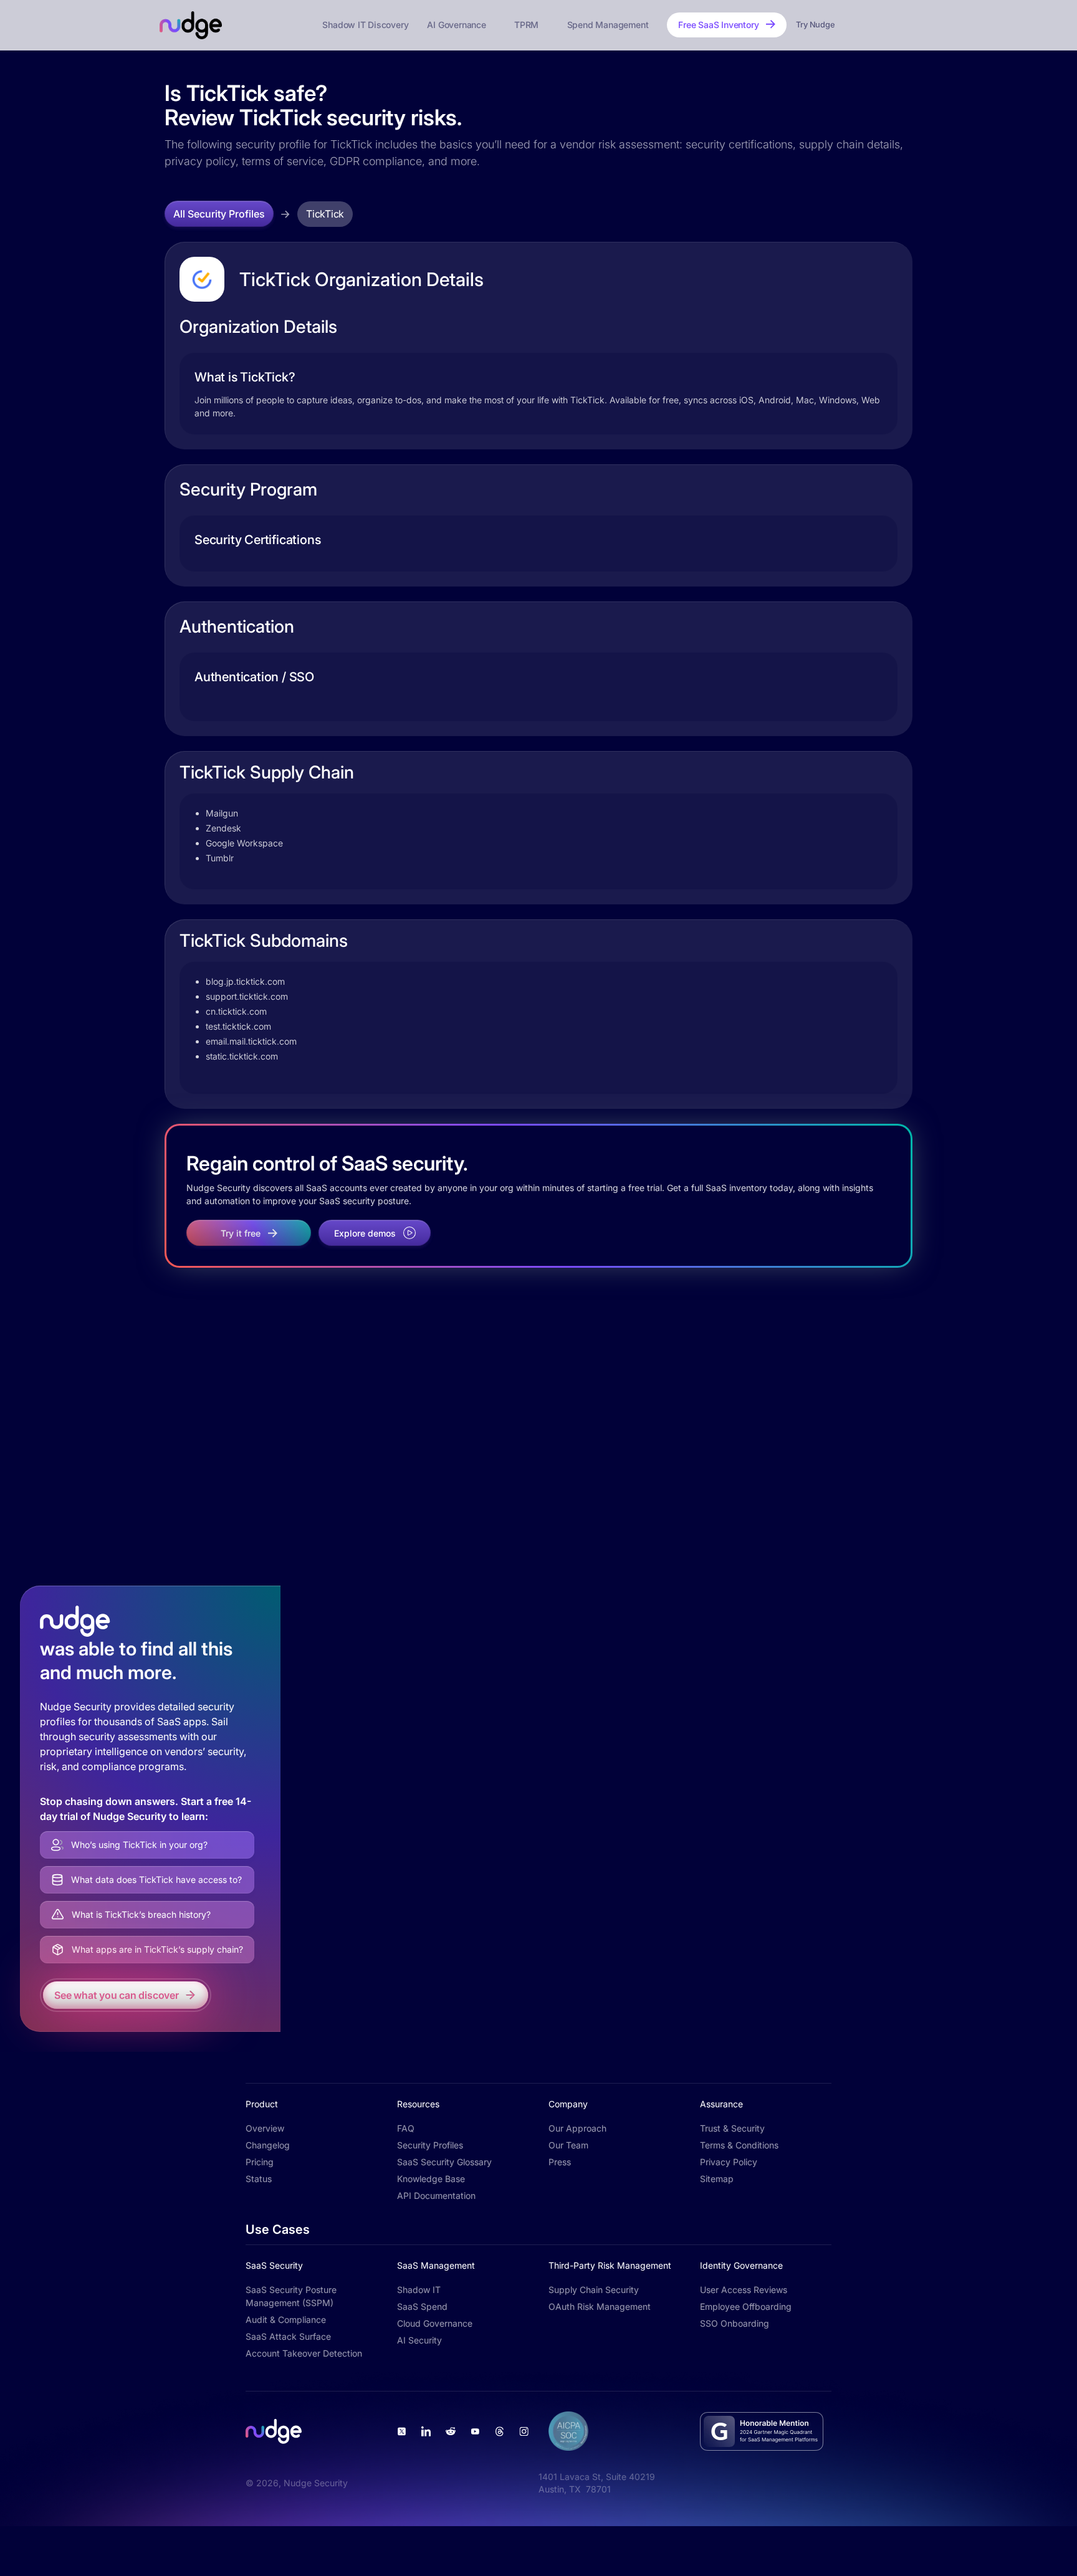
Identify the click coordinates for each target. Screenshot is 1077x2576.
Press (560, 2162)
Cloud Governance (435, 2323)
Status (259, 2179)
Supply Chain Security (594, 2290)
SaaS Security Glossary (444, 2162)
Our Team (568, 2145)
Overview (265, 2128)
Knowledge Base (431, 2179)
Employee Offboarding (746, 2306)
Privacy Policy (729, 2162)
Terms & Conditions (739, 2145)
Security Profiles (430, 2145)
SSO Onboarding (735, 2323)
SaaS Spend (422, 2306)
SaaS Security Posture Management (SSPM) (291, 2296)
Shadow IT (419, 2290)
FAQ (406, 2128)
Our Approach (577, 2128)
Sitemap (717, 2179)
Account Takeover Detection (304, 2353)
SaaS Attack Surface (288, 2336)
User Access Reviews (744, 2290)
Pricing (260, 2162)
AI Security (419, 2340)
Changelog (268, 2145)
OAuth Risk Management (600, 2306)
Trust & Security (732, 2128)
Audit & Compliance (286, 2320)
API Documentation (436, 2195)
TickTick (325, 214)
